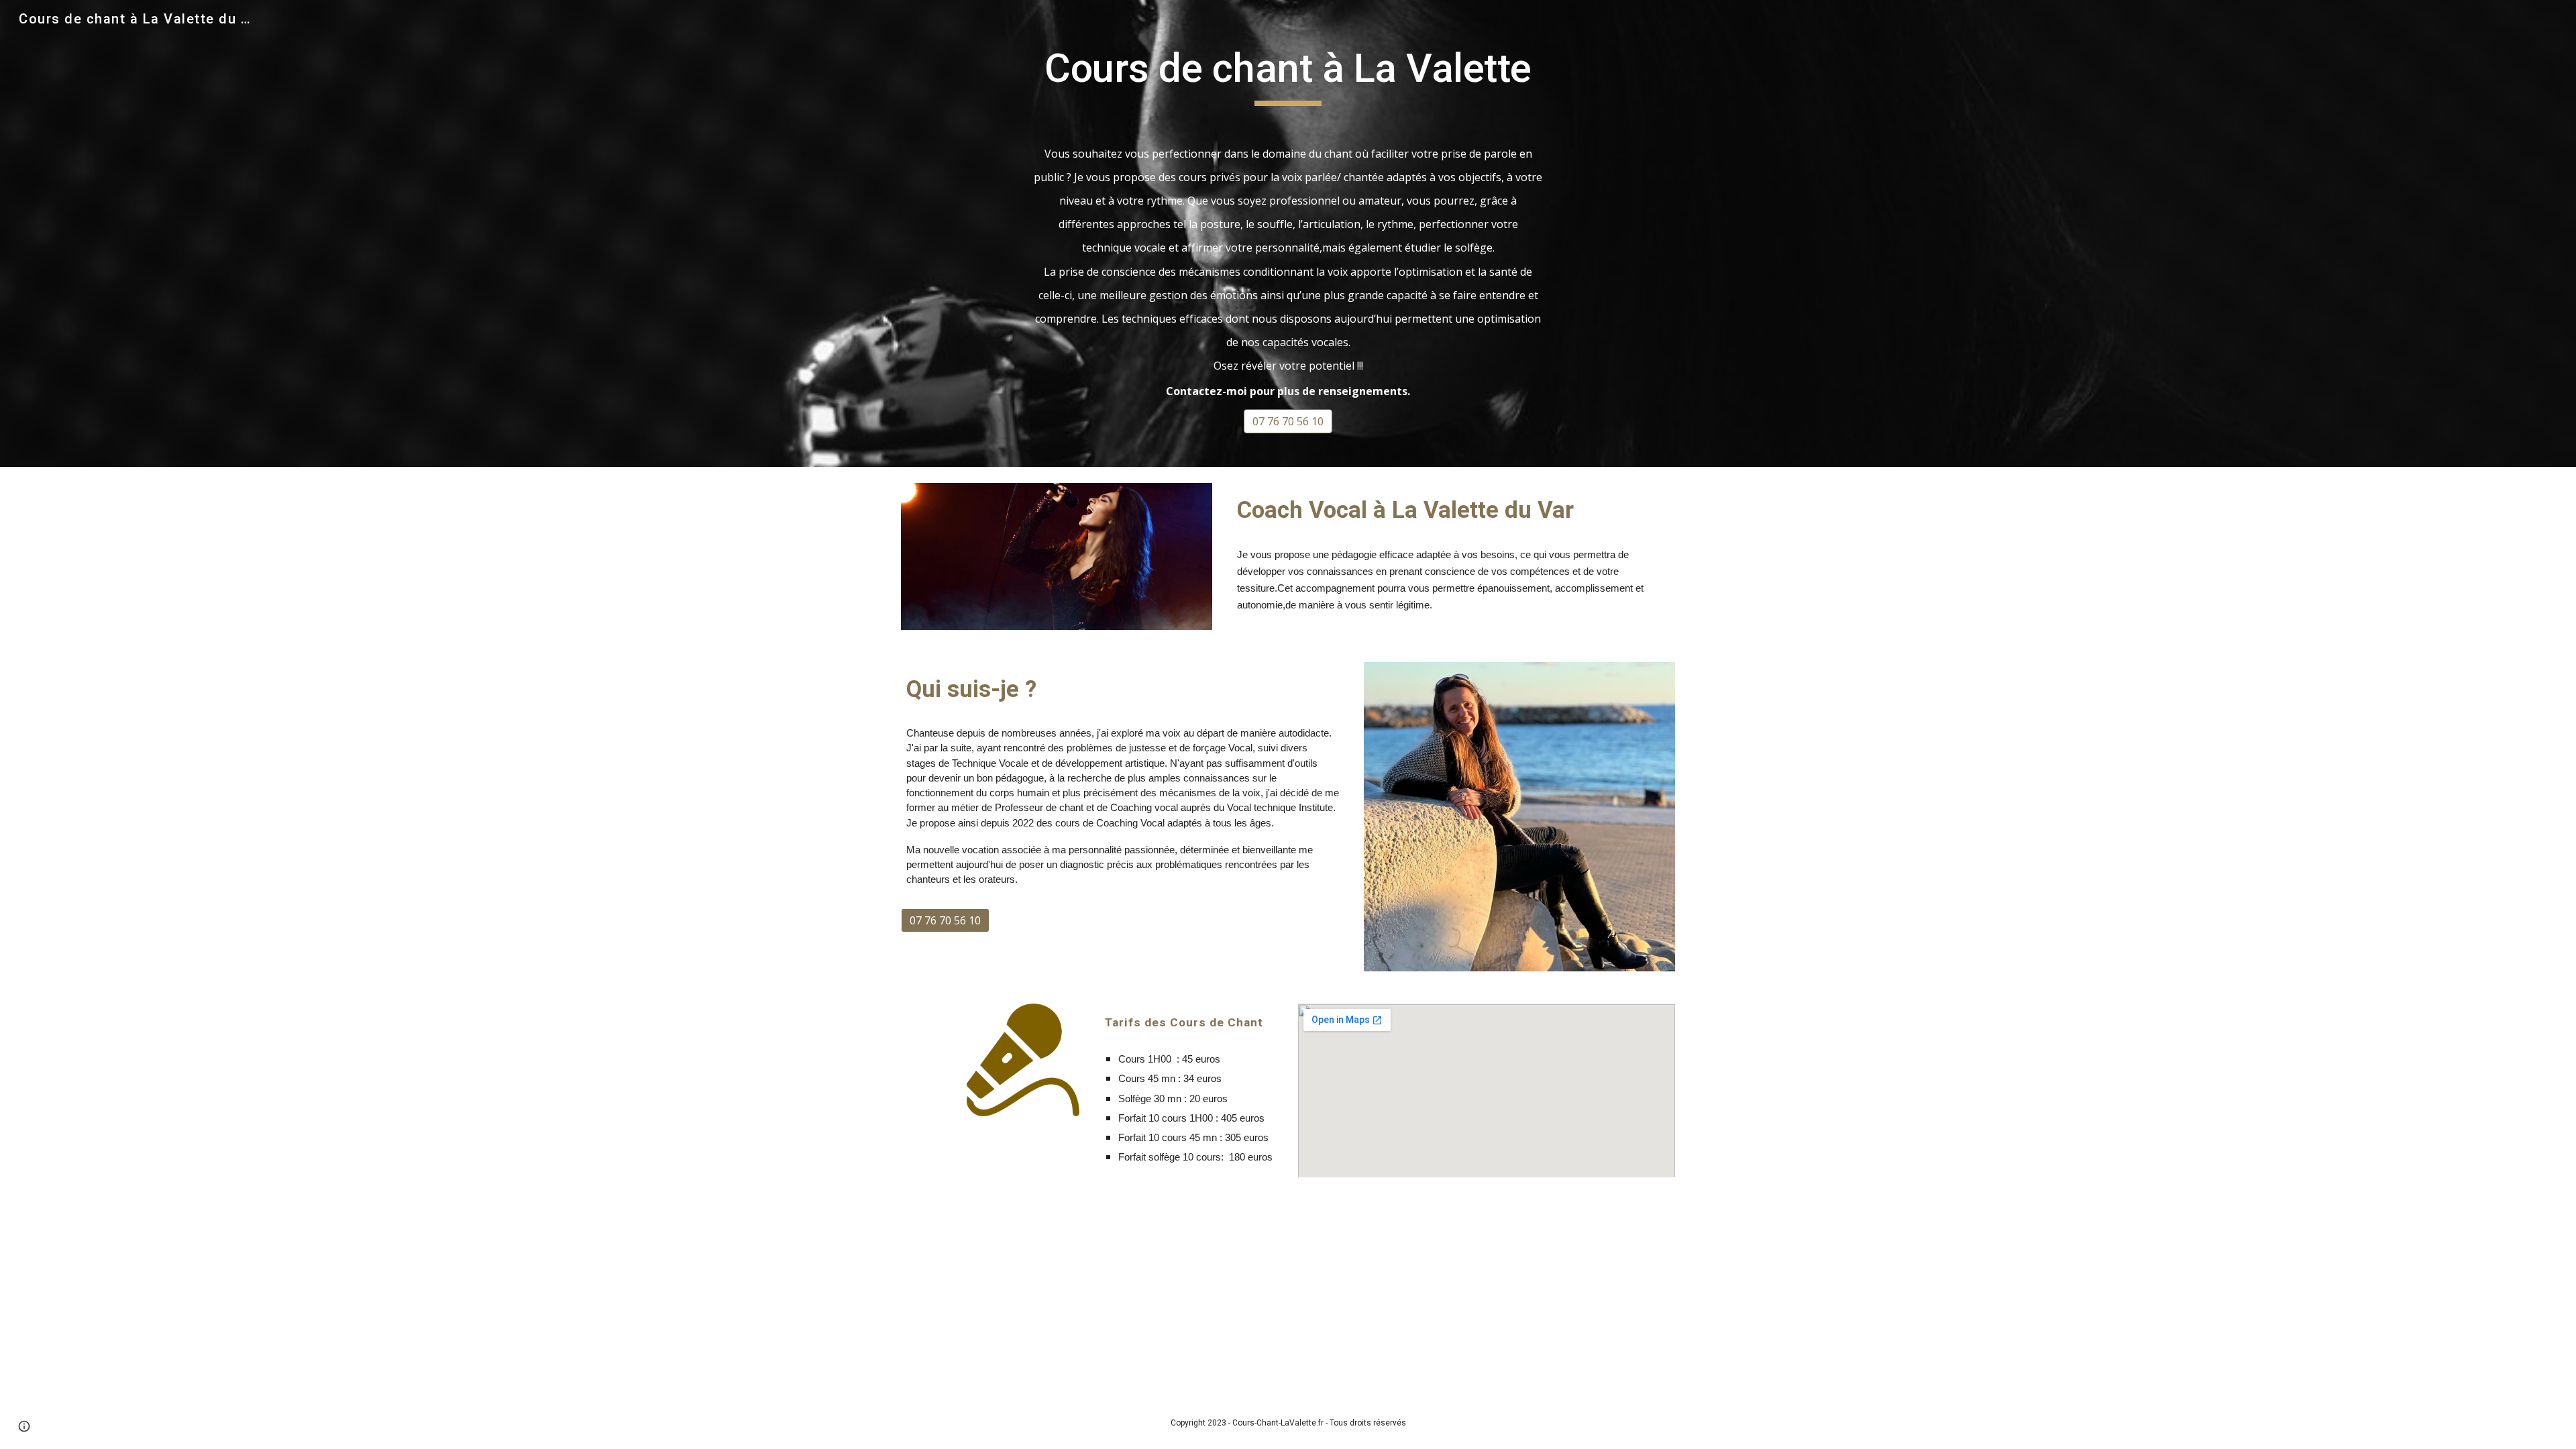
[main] (1288, 74)
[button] (24, 1426)
